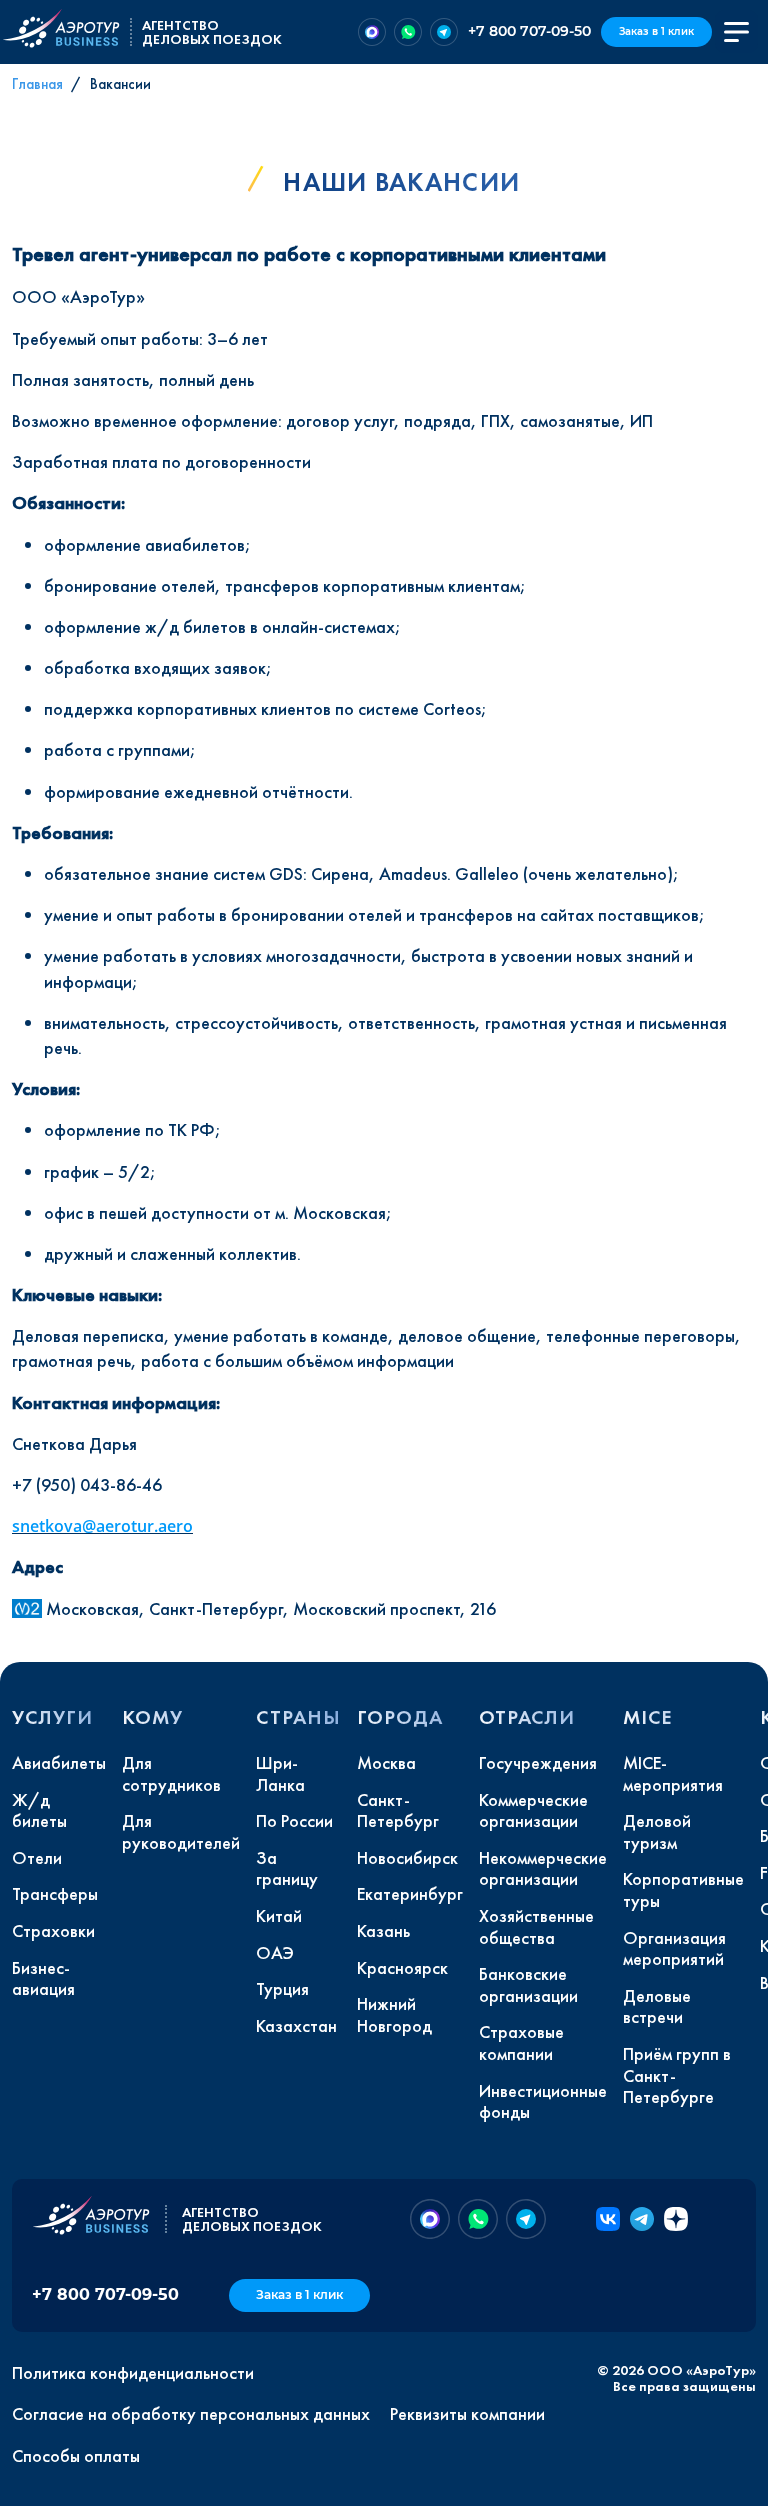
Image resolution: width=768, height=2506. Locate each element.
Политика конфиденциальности (133, 2373)
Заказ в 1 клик (656, 31)
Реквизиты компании (467, 2414)
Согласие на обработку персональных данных (191, 2414)
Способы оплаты (76, 2456)
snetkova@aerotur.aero (102, 1526)
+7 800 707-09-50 (529, 31)
